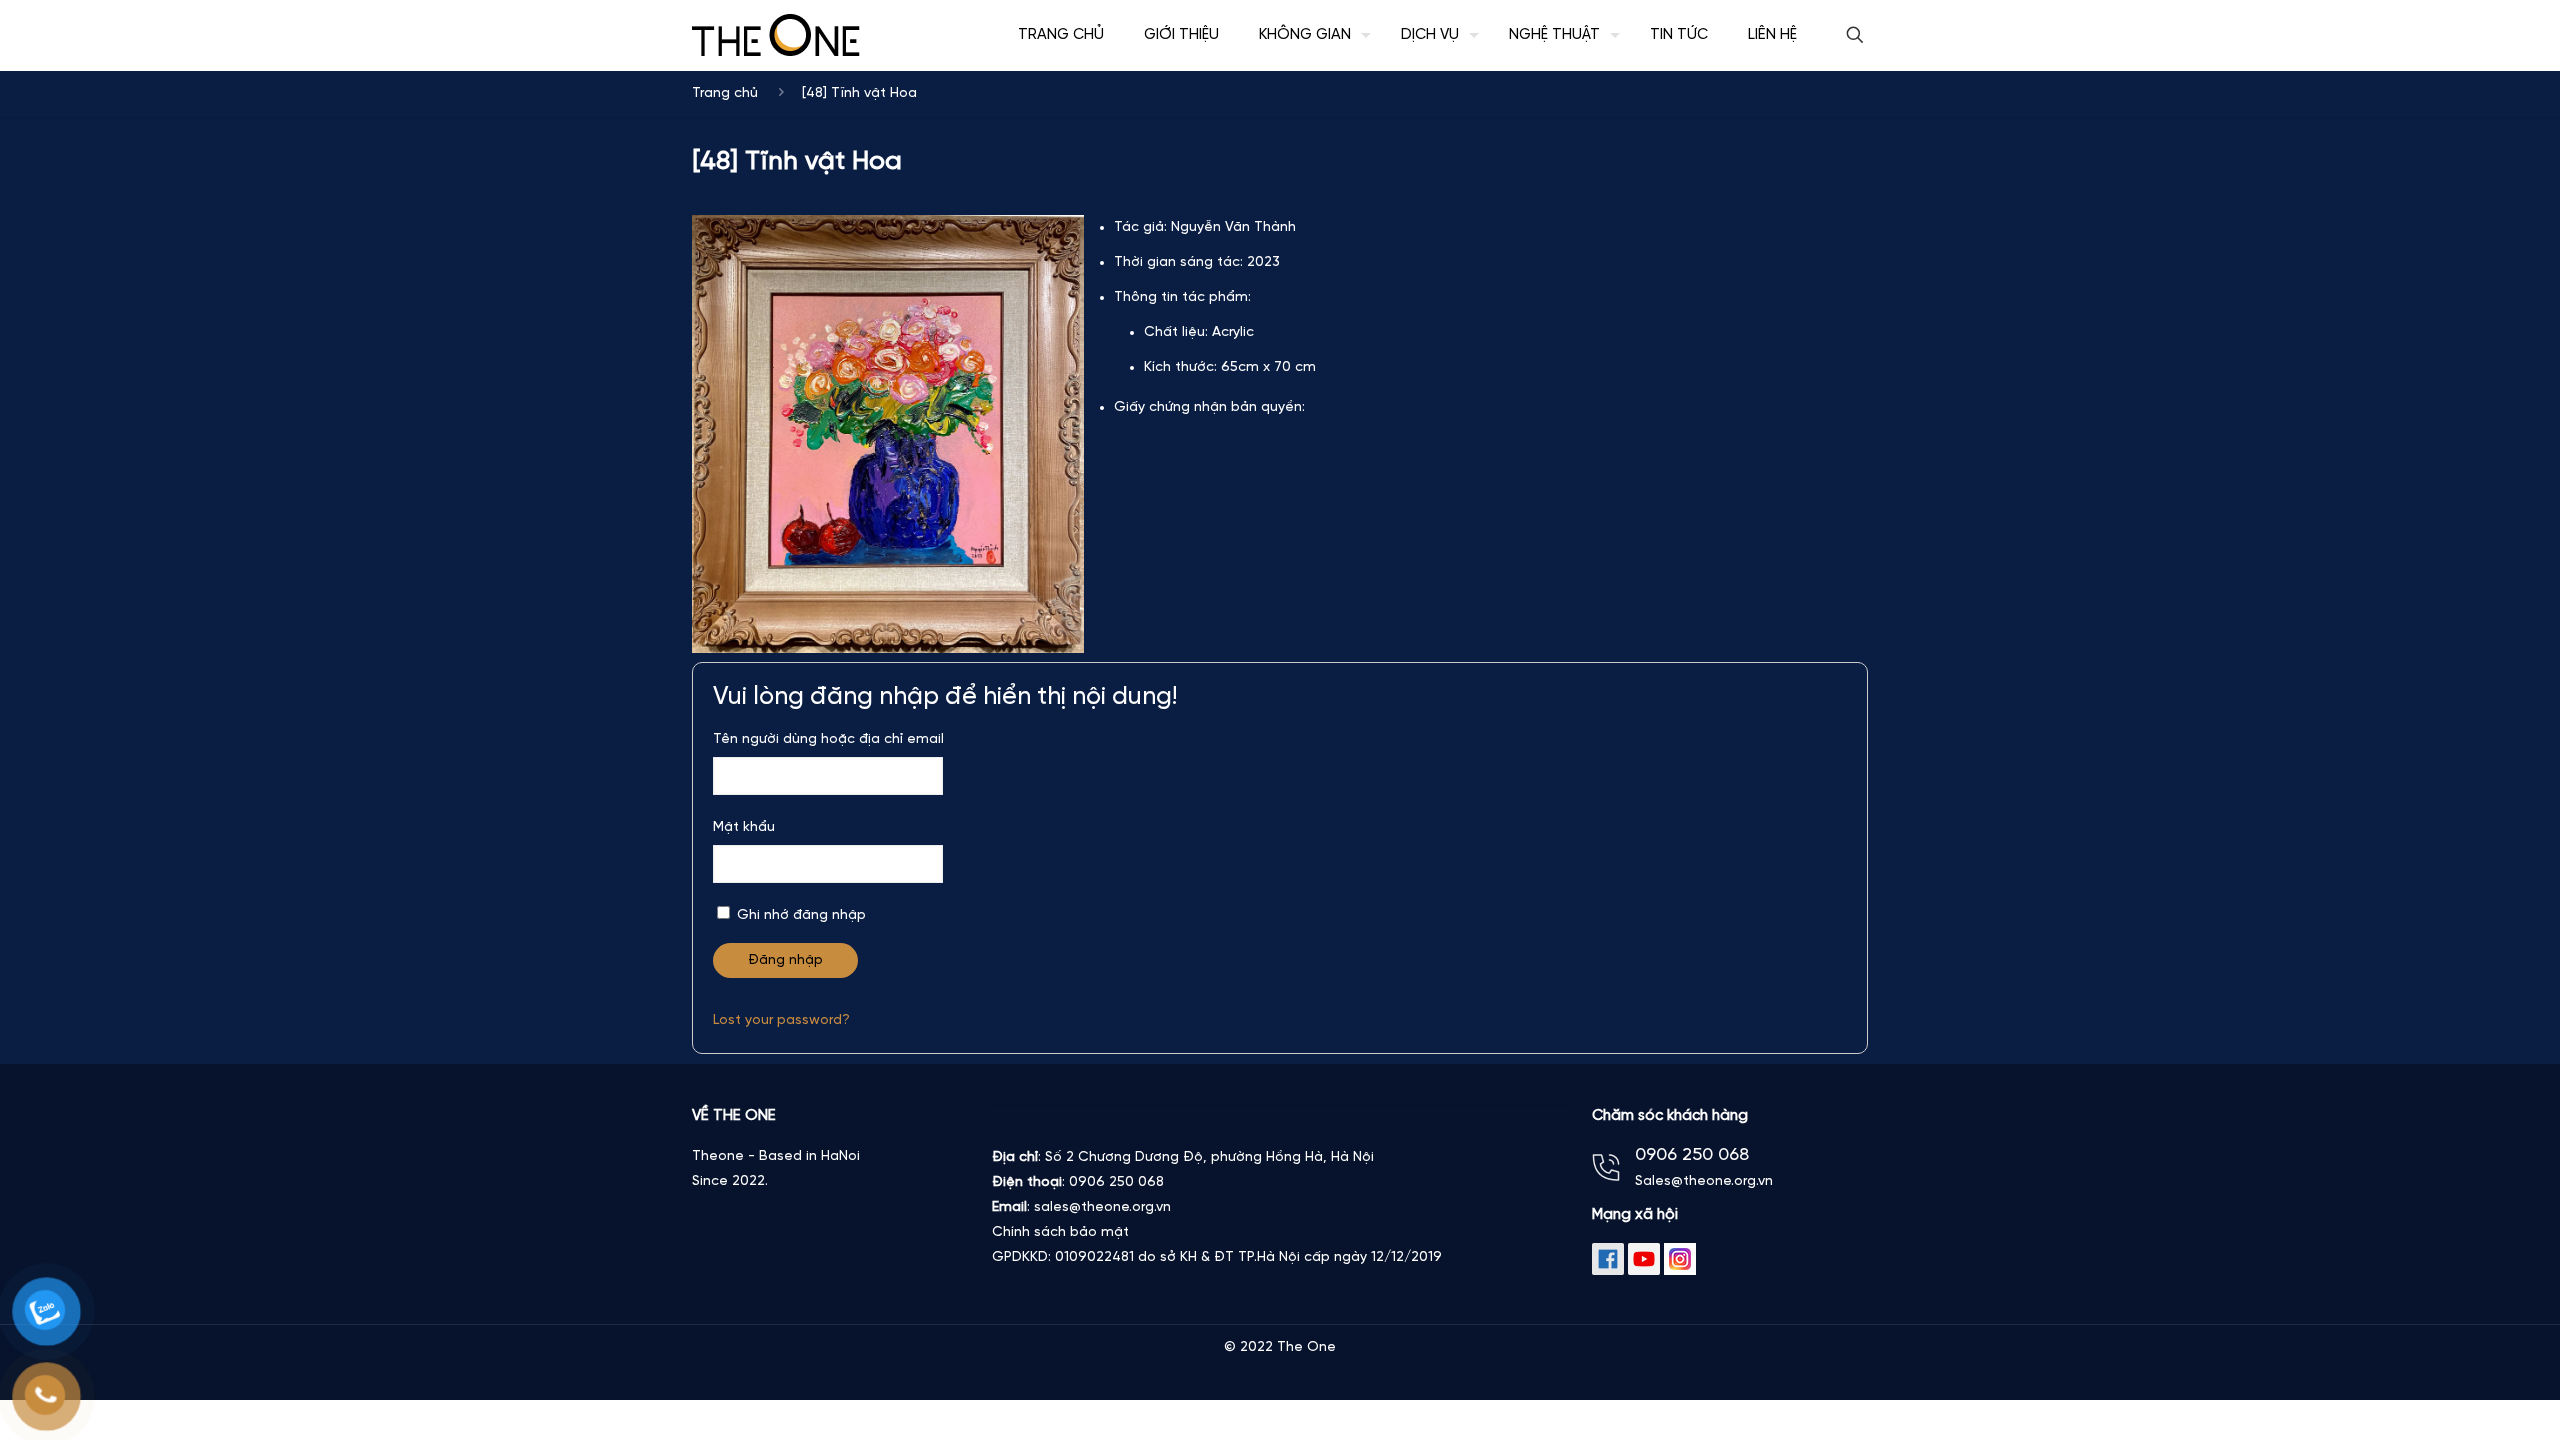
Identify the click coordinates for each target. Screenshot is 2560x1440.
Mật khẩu (744, 827)
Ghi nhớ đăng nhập (799, 915)
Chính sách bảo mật (1060, 1232)
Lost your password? (781, 1020)
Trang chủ (725, 93)
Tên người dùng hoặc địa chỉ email (828, 739)
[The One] (776, 35)
